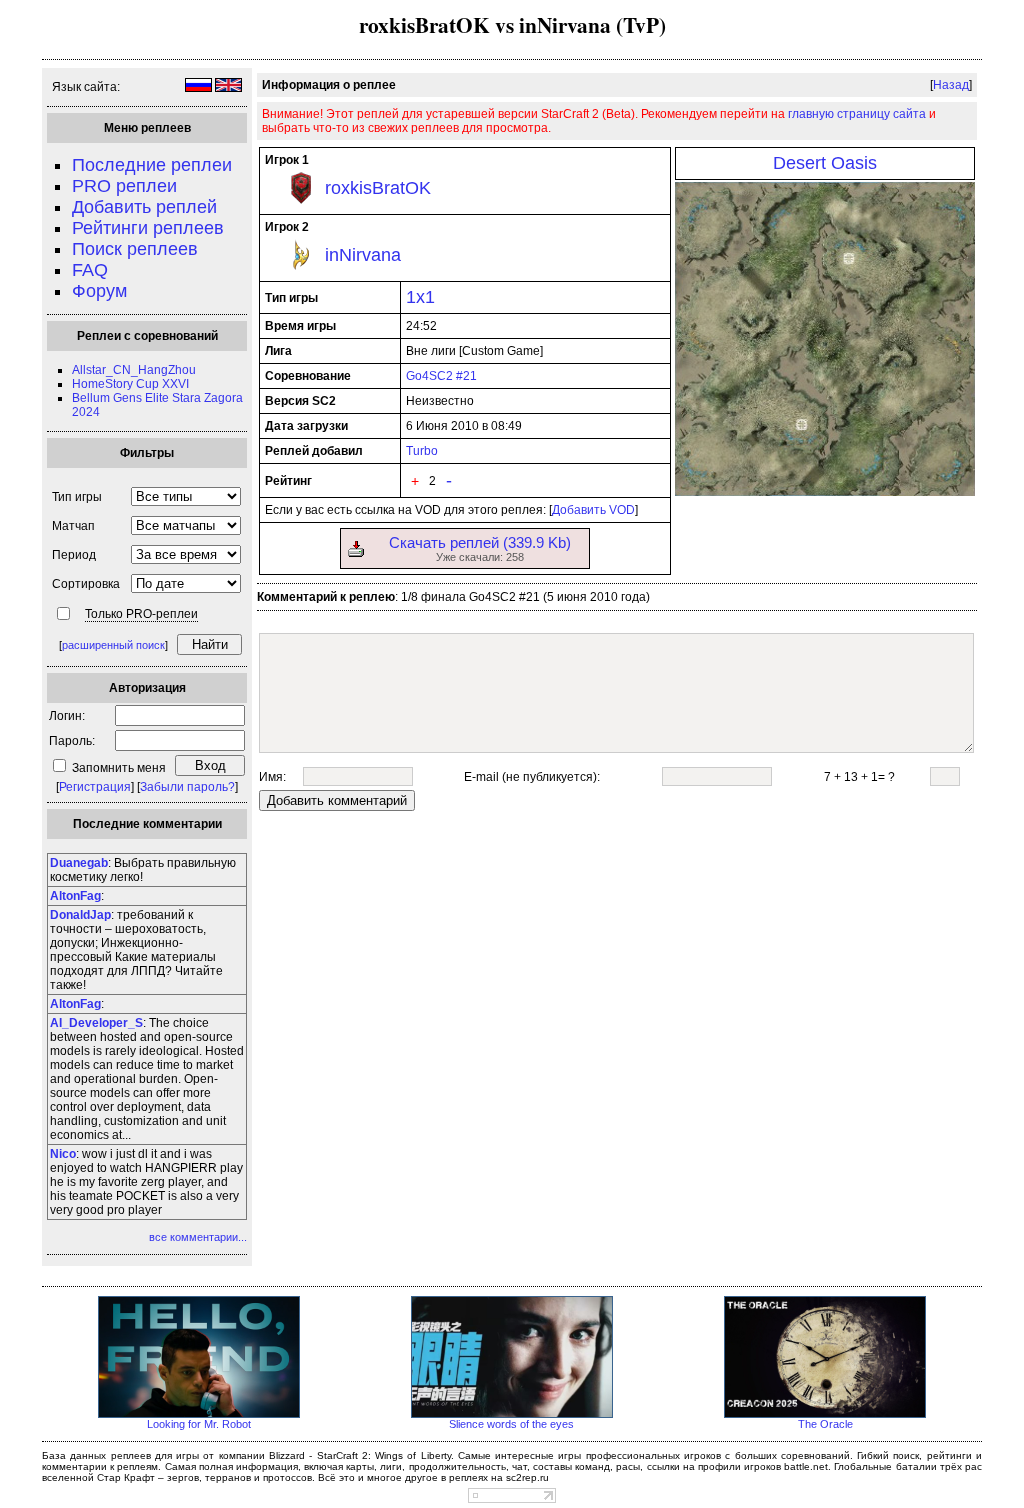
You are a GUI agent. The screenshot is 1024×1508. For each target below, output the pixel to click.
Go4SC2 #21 (441, 376)
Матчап (73, 526)
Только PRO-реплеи (141, 614)
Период (74, 555)
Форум (99, 291)
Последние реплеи (152, 165)
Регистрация (95, 787)
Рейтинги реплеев (148, 228)
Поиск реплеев (135, 249)
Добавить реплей (144, 207)
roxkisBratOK (378, 188)
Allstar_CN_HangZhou (134, 370)
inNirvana (363, 255)
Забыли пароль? (187, 787)
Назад (951, 85)
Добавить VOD (593, 510)
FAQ (90, 270)
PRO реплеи (124, 186)
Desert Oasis (825, 163)
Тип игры (77, 497)
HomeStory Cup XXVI (130, 384)
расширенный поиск (113, 645)
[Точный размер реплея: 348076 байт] (356, 553)
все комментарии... (198, 1237)
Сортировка (86, 584)
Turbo (422, 451)
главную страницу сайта (857, 114)
